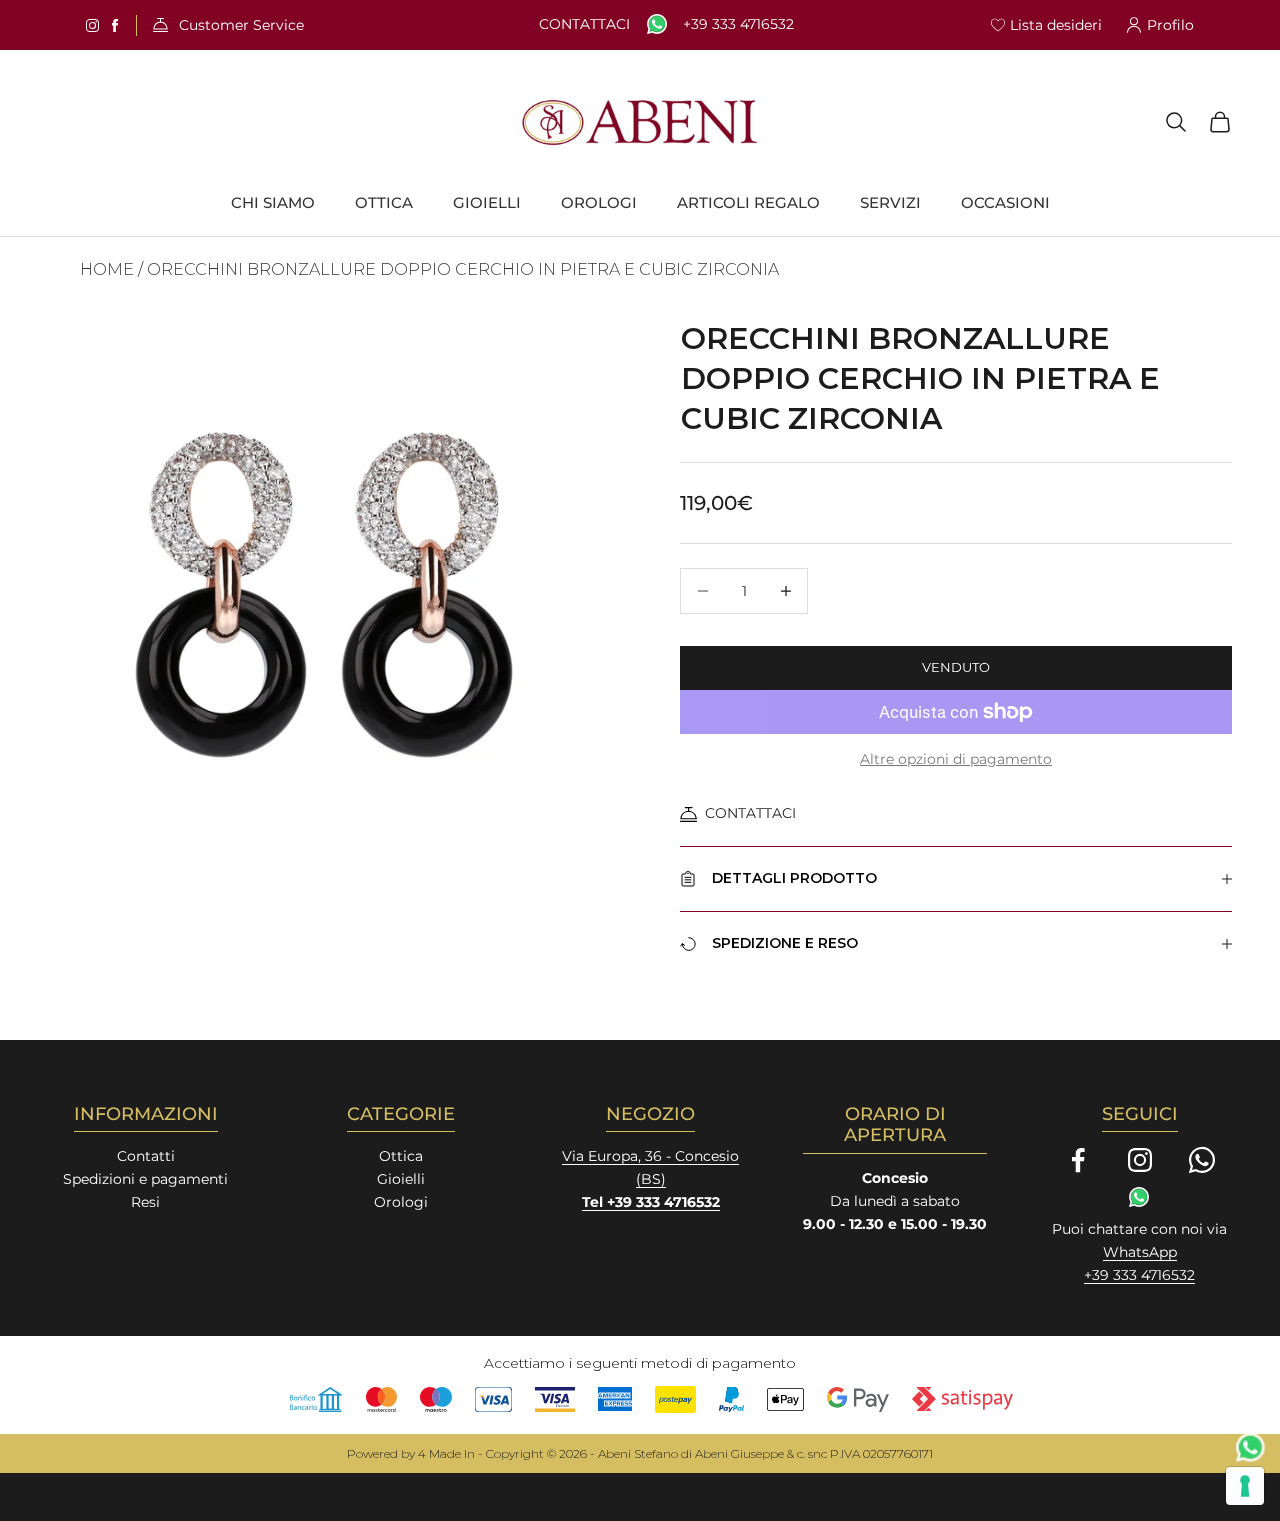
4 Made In (446, 1453)
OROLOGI (599, 203)
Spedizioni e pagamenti (145, 1179)
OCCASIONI (1005, 203)
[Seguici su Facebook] (1078, 1160)
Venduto (956, 667)
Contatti (146, 1156)
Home (107, 269)
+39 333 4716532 (738, 24)
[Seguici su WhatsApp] (1202, 1160)
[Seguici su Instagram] (1140, 1160)
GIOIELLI (487, 203)
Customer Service (241, 25)
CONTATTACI (750, 813)
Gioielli (401, 1179)
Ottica (401, 1156)
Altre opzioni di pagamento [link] (956, 759)
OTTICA (384, 203)
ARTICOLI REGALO (748, 203)
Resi (145, 1202)
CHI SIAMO (273, 203)
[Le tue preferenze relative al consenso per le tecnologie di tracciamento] (1245, 1486)
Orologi (401, 1202)
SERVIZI (890, 203)
